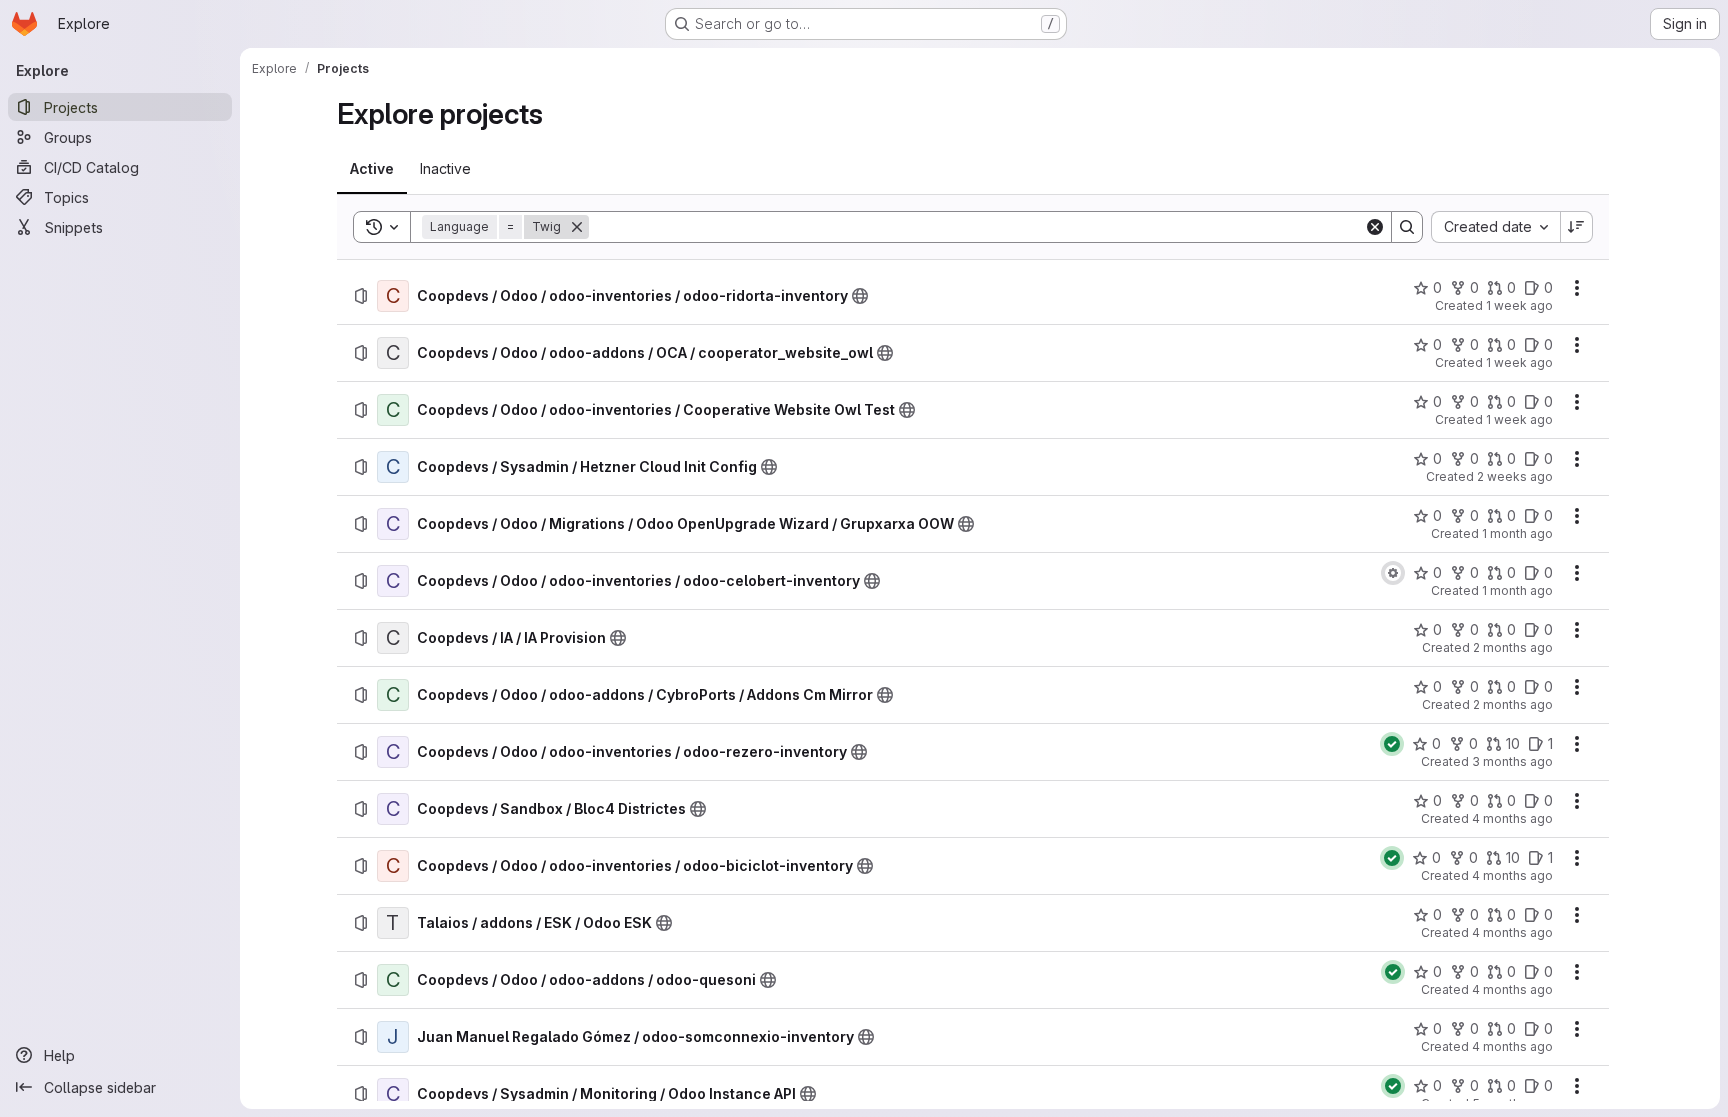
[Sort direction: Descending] (1577, 227)
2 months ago (1513, 647)
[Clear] (1375, 227)
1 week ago (1519, 305)
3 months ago (1512, 761)
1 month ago (1517, 533)
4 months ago (1512, 818)
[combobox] (1495, 227)
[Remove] (577, 227)
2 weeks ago (1515, 476)
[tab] (372, 169)
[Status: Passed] (1392, 744)
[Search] (1407, 227)
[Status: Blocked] (1393, 573)
